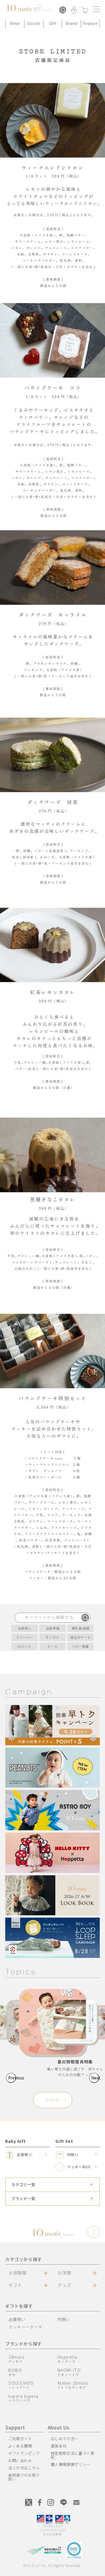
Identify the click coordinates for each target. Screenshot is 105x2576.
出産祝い (24, 1628)
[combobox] (53, 1618)
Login (74, 11)
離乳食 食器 (81, 1628)
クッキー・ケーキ (26, 2327)
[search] (85, 1618)
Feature (90, 24)
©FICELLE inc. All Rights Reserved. (52, 2565)
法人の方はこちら (24, 2468)
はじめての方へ (65, 2439)
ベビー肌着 (80, 1646)
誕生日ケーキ (80, 1637)
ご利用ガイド (20, 2439)
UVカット (24, 1646)
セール (53, 1646)
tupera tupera (23, 2398)
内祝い (64, 2319)
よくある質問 (20, 2446)
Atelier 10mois (73, 2385)
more (53, 2100)
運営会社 (59, 2446)
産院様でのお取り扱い (24, 2477)
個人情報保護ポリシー (71, 2464)
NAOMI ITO (69, 2372)
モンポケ (52, 1637)
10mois (16, 2359)
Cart (85, 11)
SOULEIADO (21, 2385)
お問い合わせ (20, 2460)
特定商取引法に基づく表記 (73, 2455)
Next (95, 2078)
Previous (12, 2078)
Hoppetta (68, 2359)
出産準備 (52, 1628)
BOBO (15, 2372)
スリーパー (24, 1637)
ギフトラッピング (24, 2453)
